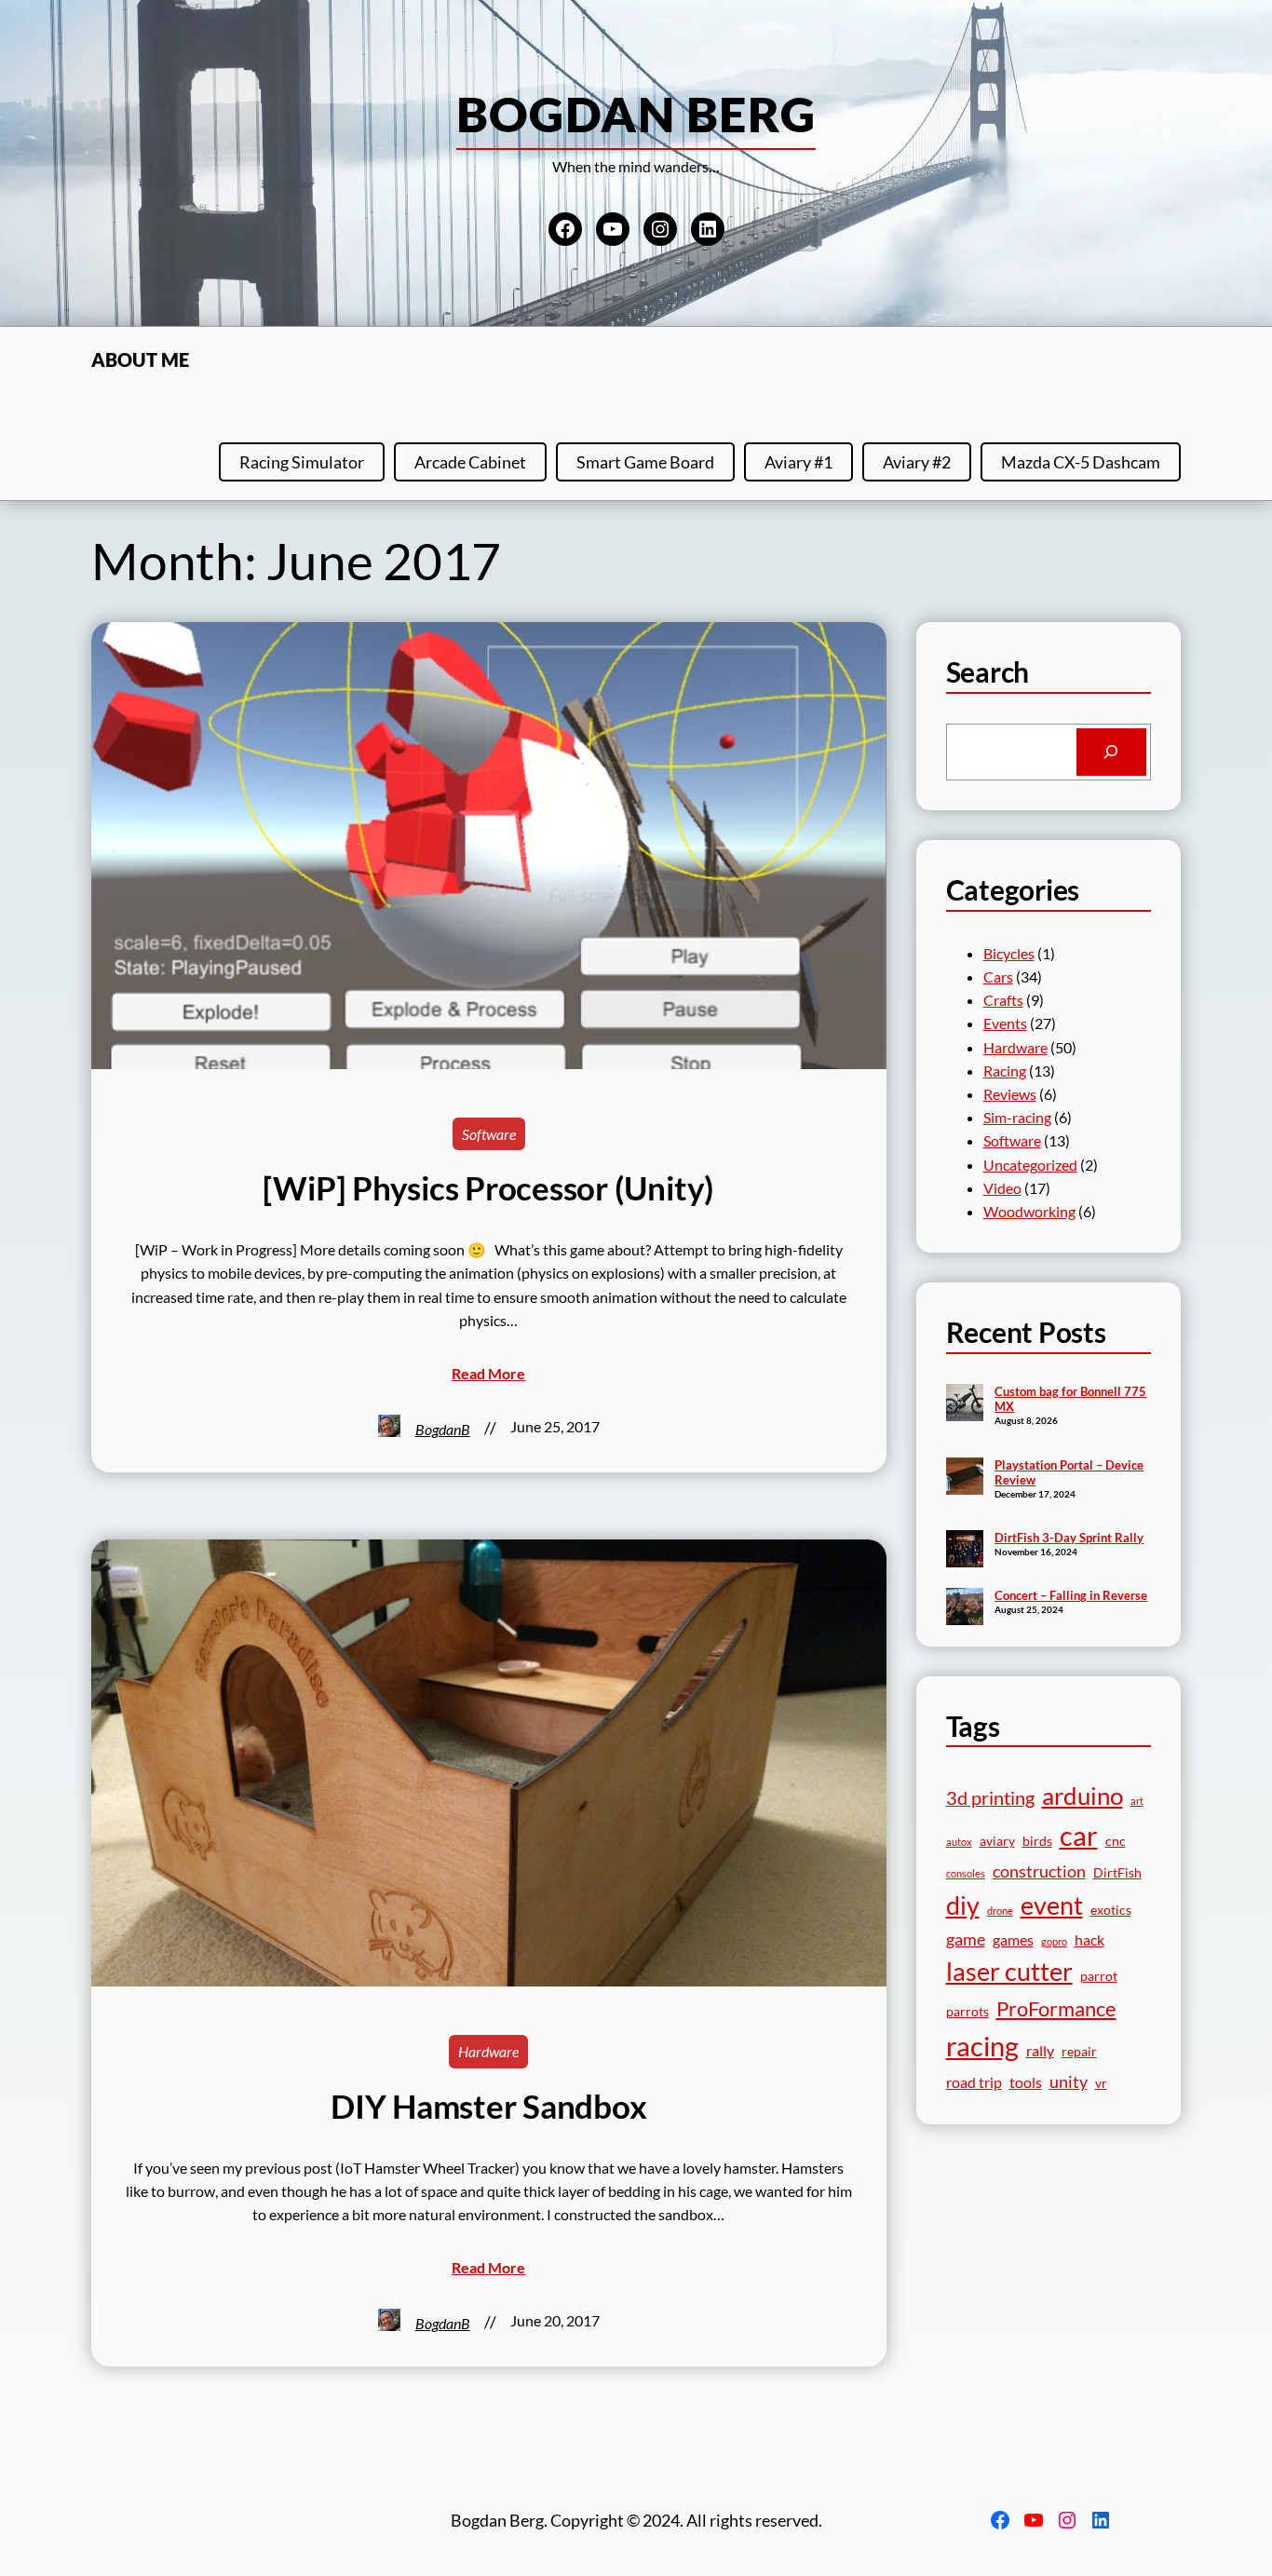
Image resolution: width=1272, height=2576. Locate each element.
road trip (974, 2082)
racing (982, 2046)
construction (1039, 1871)
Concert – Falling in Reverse (1071, 1595)
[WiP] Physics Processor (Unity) (488, 1188)
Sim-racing (1017, 1117)
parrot (1099, 1976)
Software (489, 1134)
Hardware (488, 2051)
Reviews (1010, 1094)
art (1137, 1801)
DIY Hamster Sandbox (488, 2106)
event (1052, 1905)
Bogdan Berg (636, 114)
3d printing (990, 1798)
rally (1040, 2050)
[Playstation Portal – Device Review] (965, 1478)
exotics (1111, 1910)
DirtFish (1117, 1873)
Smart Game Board (645, 462)
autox (959, 1842)
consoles (966, 1873)
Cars (998, 976)
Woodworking (1029, 1211)
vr (1101, 2083)
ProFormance (1056, 2008)
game (966, 1939)
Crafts (1003, 1000)
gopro (1054, 1941)
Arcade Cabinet (470, 462)
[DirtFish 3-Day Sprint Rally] (965, 1551)
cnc (1116, 1841)
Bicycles (1009, 953)
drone (1000, 1911)
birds (1037, 1841)
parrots (968, 2012)
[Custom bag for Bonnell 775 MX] (965, 1404)
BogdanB (443, 1429)
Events (1005, 1023)
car (1079, 1836)
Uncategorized (1030, 1165)
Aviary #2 (917, 462)
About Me (140, 359)
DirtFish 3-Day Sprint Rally (1069, 1538)
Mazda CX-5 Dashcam (1081, 462)
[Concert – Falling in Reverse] (965, 1608)
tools (1026, 2082)
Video (1002, 1188)
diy (963, 1905)
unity (1069, 2081)
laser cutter (1009, 1972)
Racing (1005, 1071)
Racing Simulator (302, 462)
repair (1079, 2052)
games (1013, 1939)
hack (1089, 1939)
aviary (997, 1841)
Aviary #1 (798, 462)
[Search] (1111, 752)
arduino (1083, 1796)
